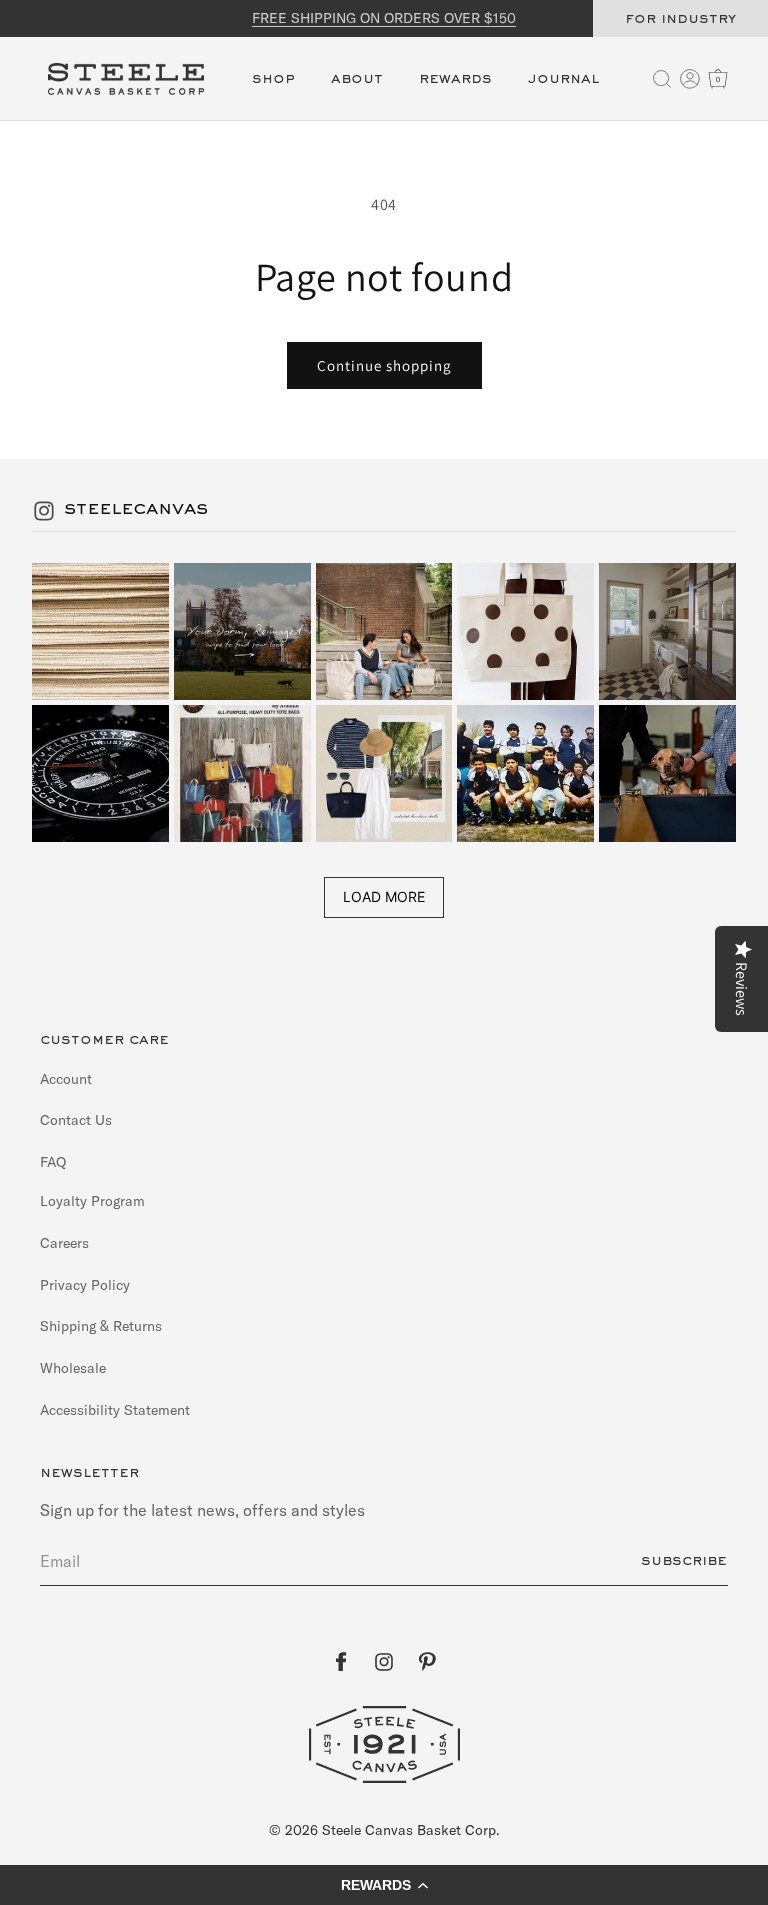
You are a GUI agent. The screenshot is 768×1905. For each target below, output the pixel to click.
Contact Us (76, 1120)
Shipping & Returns (101, 1326)
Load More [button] (384, 896)
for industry (680, 19)
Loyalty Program (92, 1201)
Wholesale (73, 1368)
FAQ (53, 1162)
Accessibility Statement (115, 1410)
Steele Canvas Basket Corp (409, 1830)
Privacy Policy (85, 1285)
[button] (273, 91)
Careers (64, 1243)
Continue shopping (384, 365)
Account (66, 1079)
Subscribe (684, 1561)
